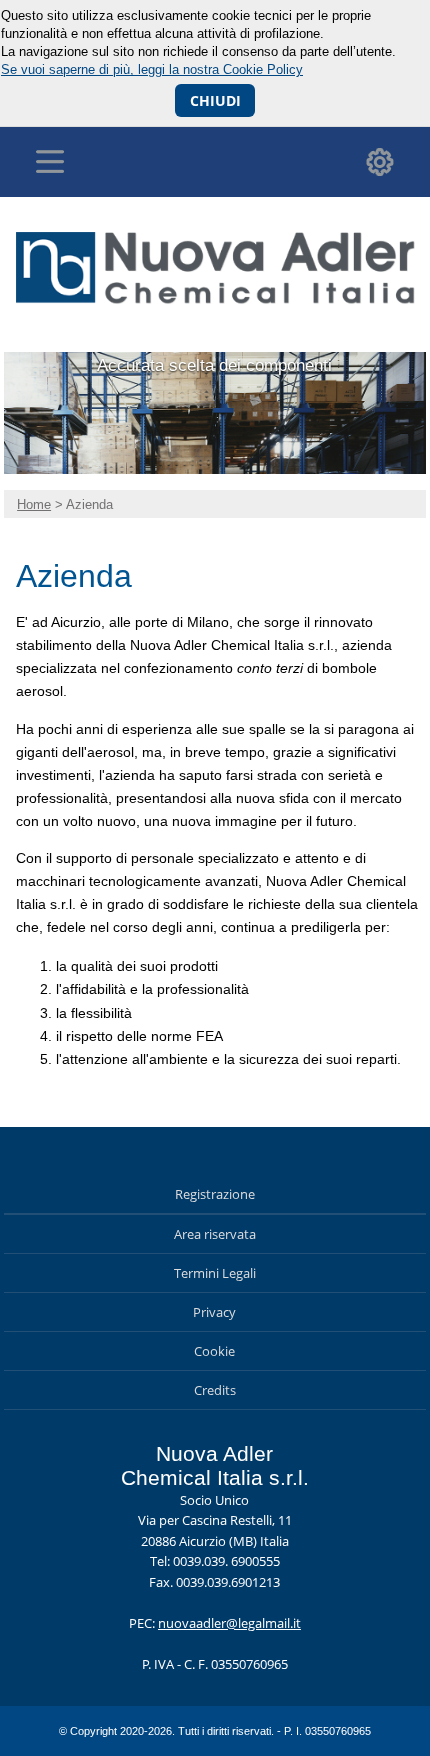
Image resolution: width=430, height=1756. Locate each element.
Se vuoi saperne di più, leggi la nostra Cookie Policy (152, 69)
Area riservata (215, 1234)
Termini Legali (215, 1273)
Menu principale (50, 162)
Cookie (214, 1351)
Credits (215, 1390)
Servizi (380, 162)
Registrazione (215, 1194)
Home (34, 504)
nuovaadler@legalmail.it (229, 1623)
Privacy (214, 1312)
